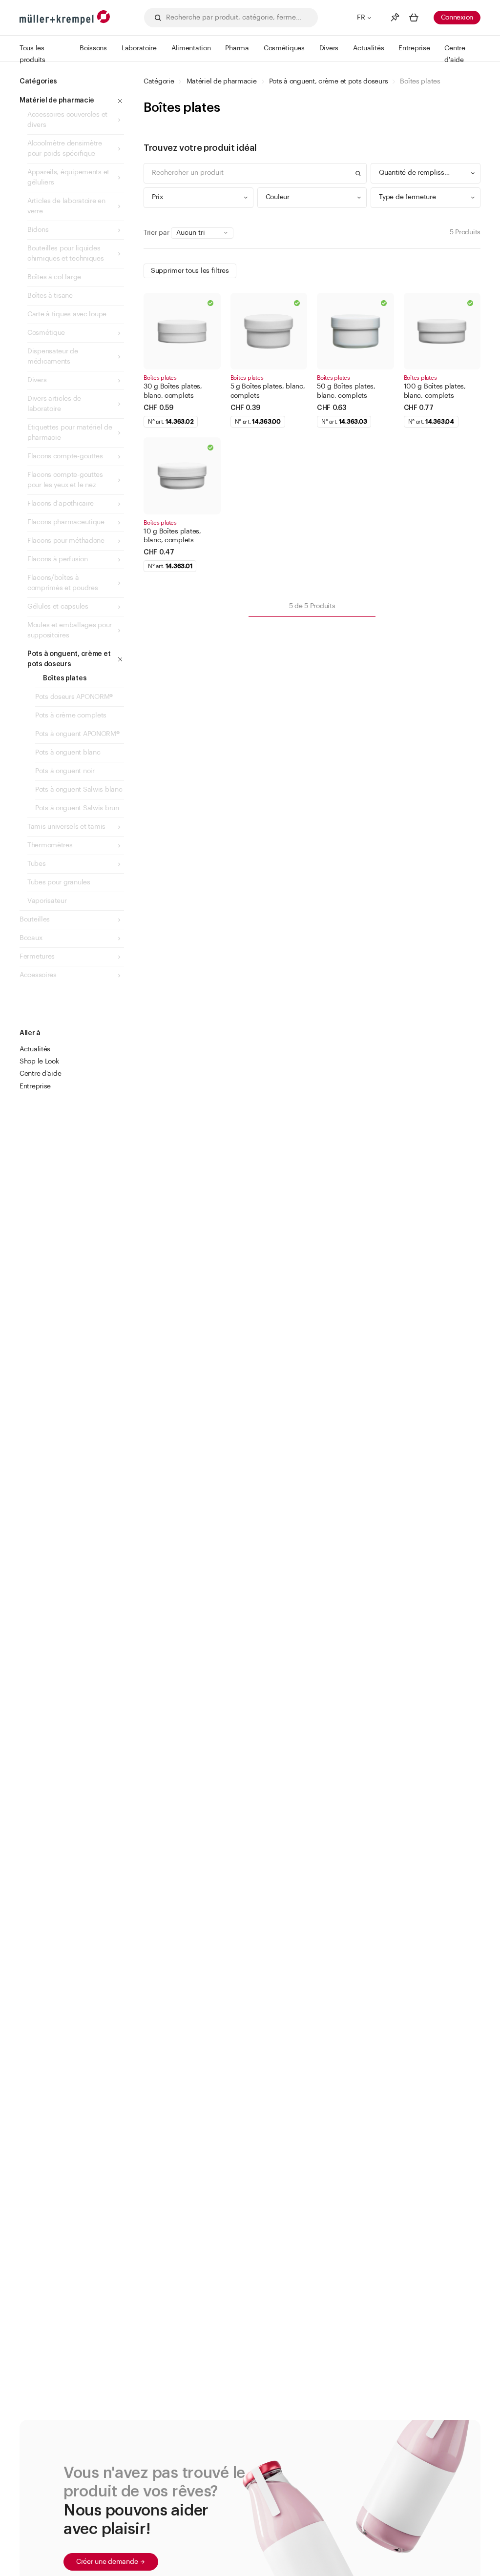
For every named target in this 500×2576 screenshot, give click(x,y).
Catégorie (159, 82)
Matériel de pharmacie (222, 82)
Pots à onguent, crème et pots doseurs (329, 82)
